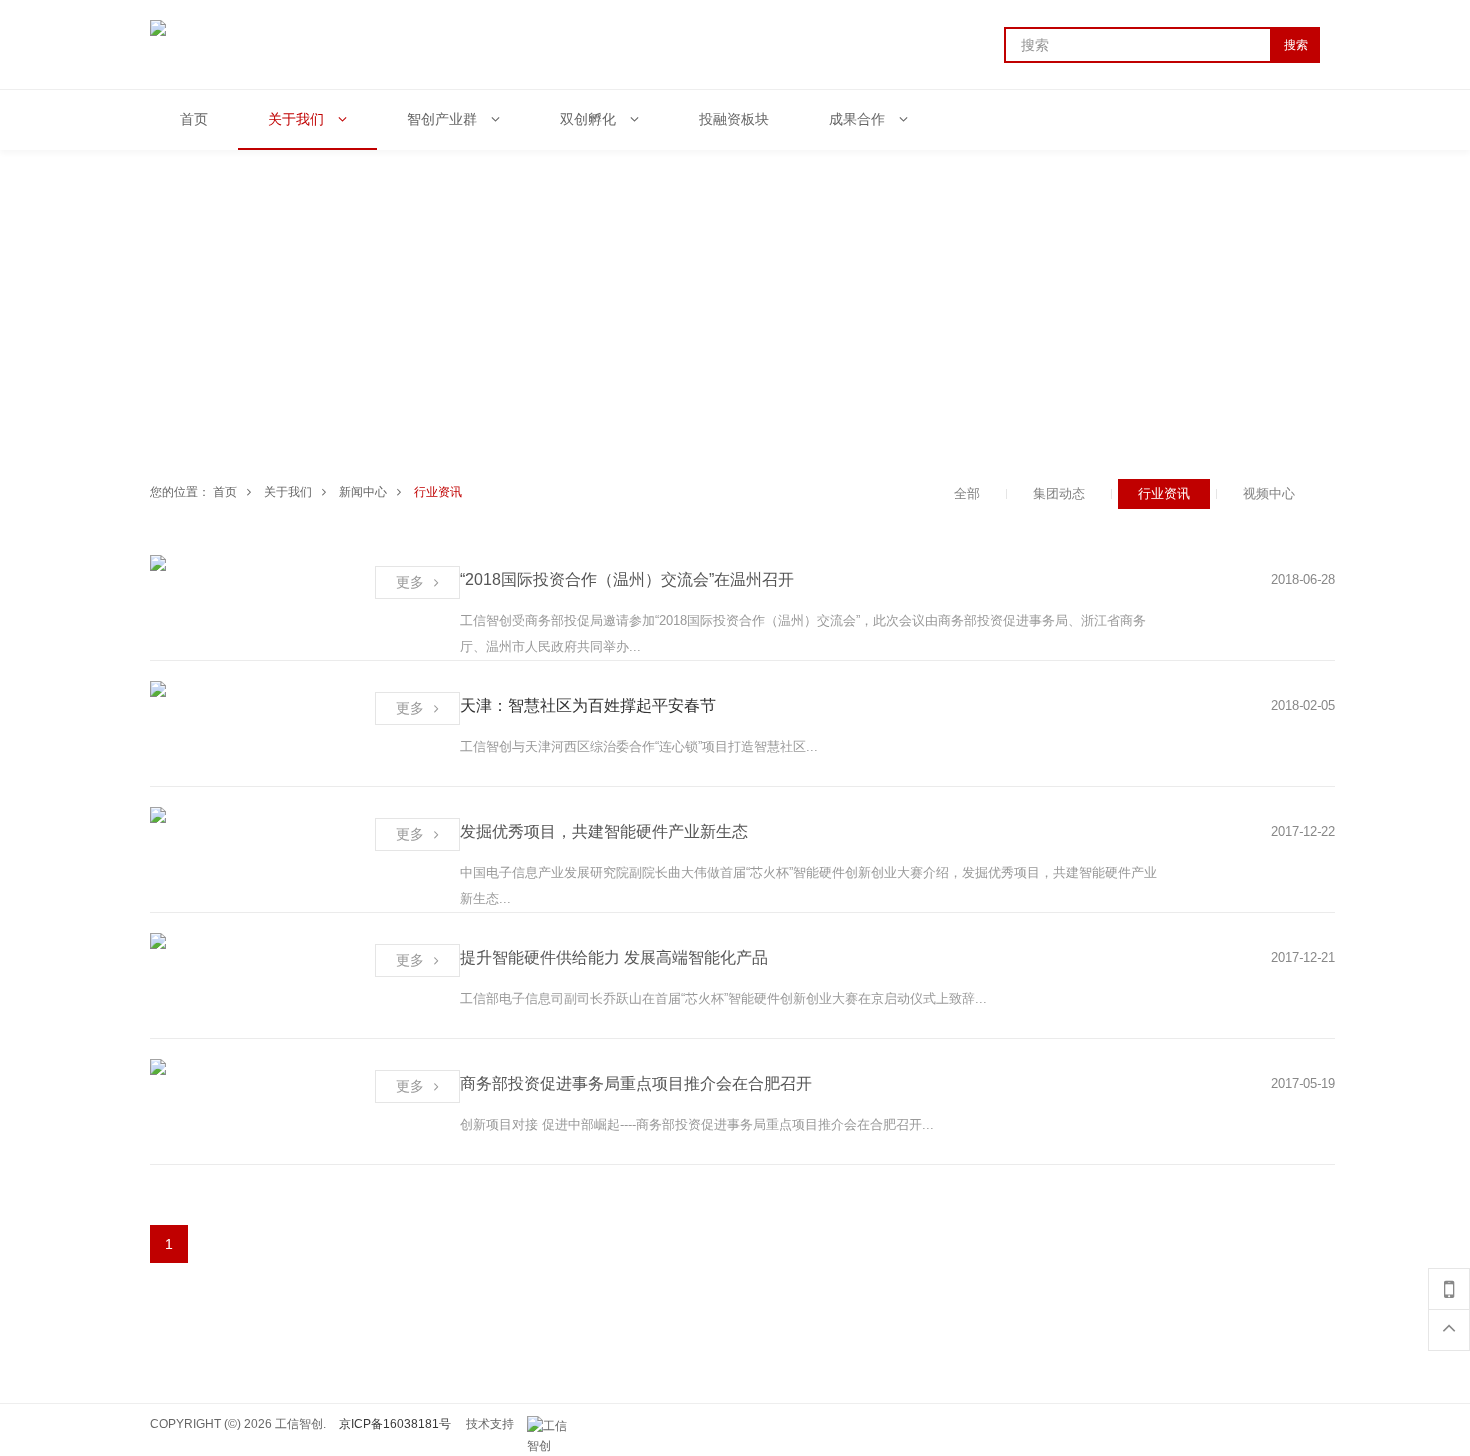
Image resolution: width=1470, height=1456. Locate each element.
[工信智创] (552, 1426)
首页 (225, 492)
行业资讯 (438, 492)
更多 (410, 582)
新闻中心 (363, 492)
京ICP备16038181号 (395, 1424)
